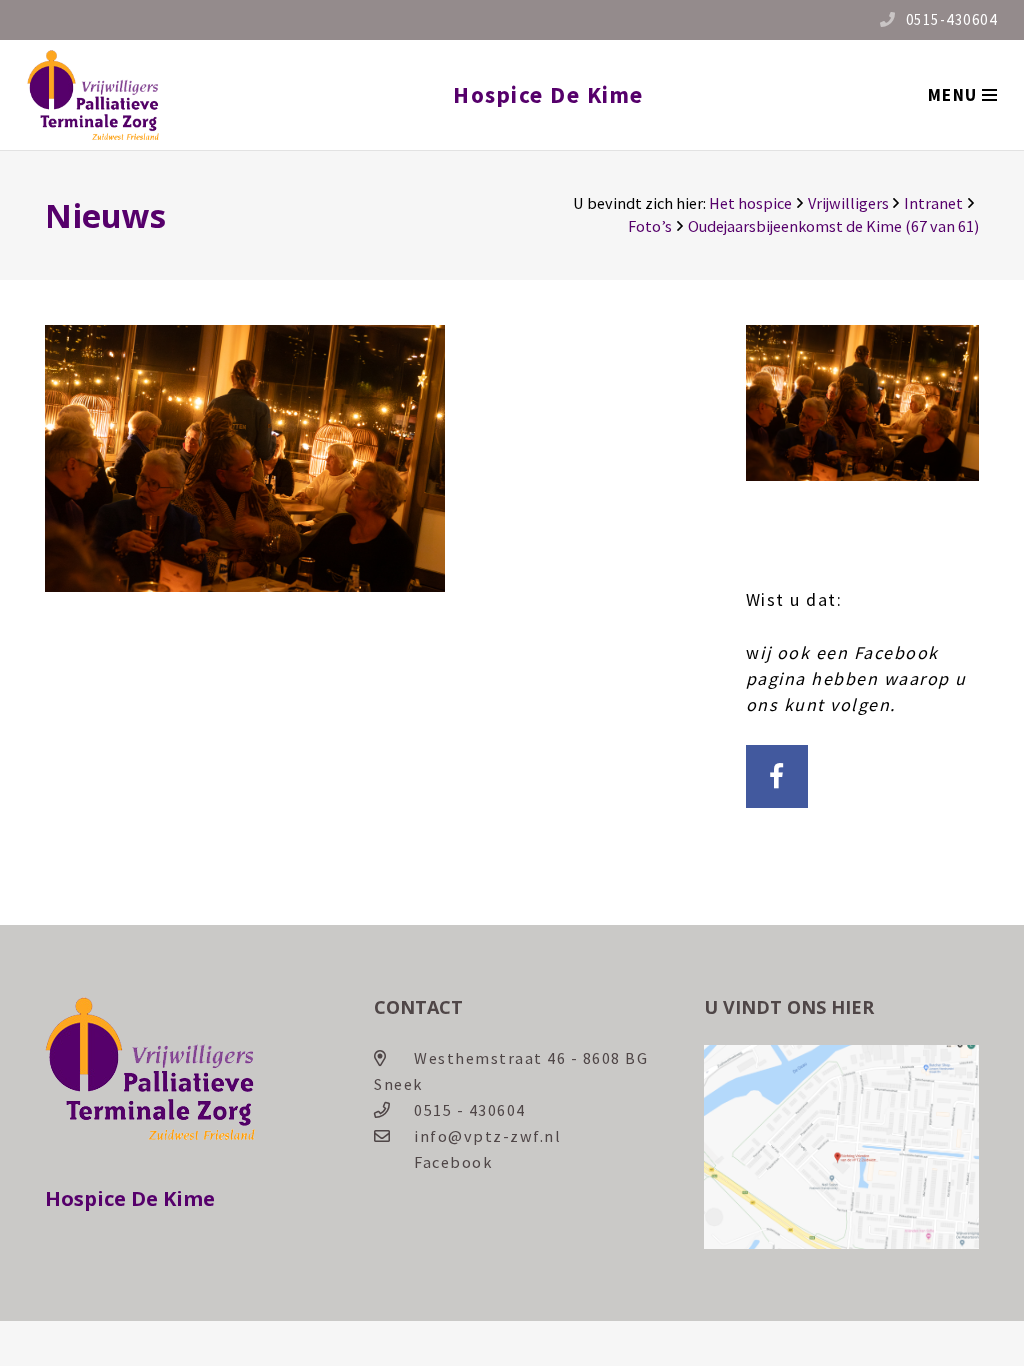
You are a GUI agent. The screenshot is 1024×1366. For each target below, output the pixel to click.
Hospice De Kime (548, 94)
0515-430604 (952, 19)
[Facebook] (777, 776)
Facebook (453, 1162)
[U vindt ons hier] (841, 1243)
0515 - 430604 (470, 1110)
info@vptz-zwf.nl (487, 1136)
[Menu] (962, 95)
